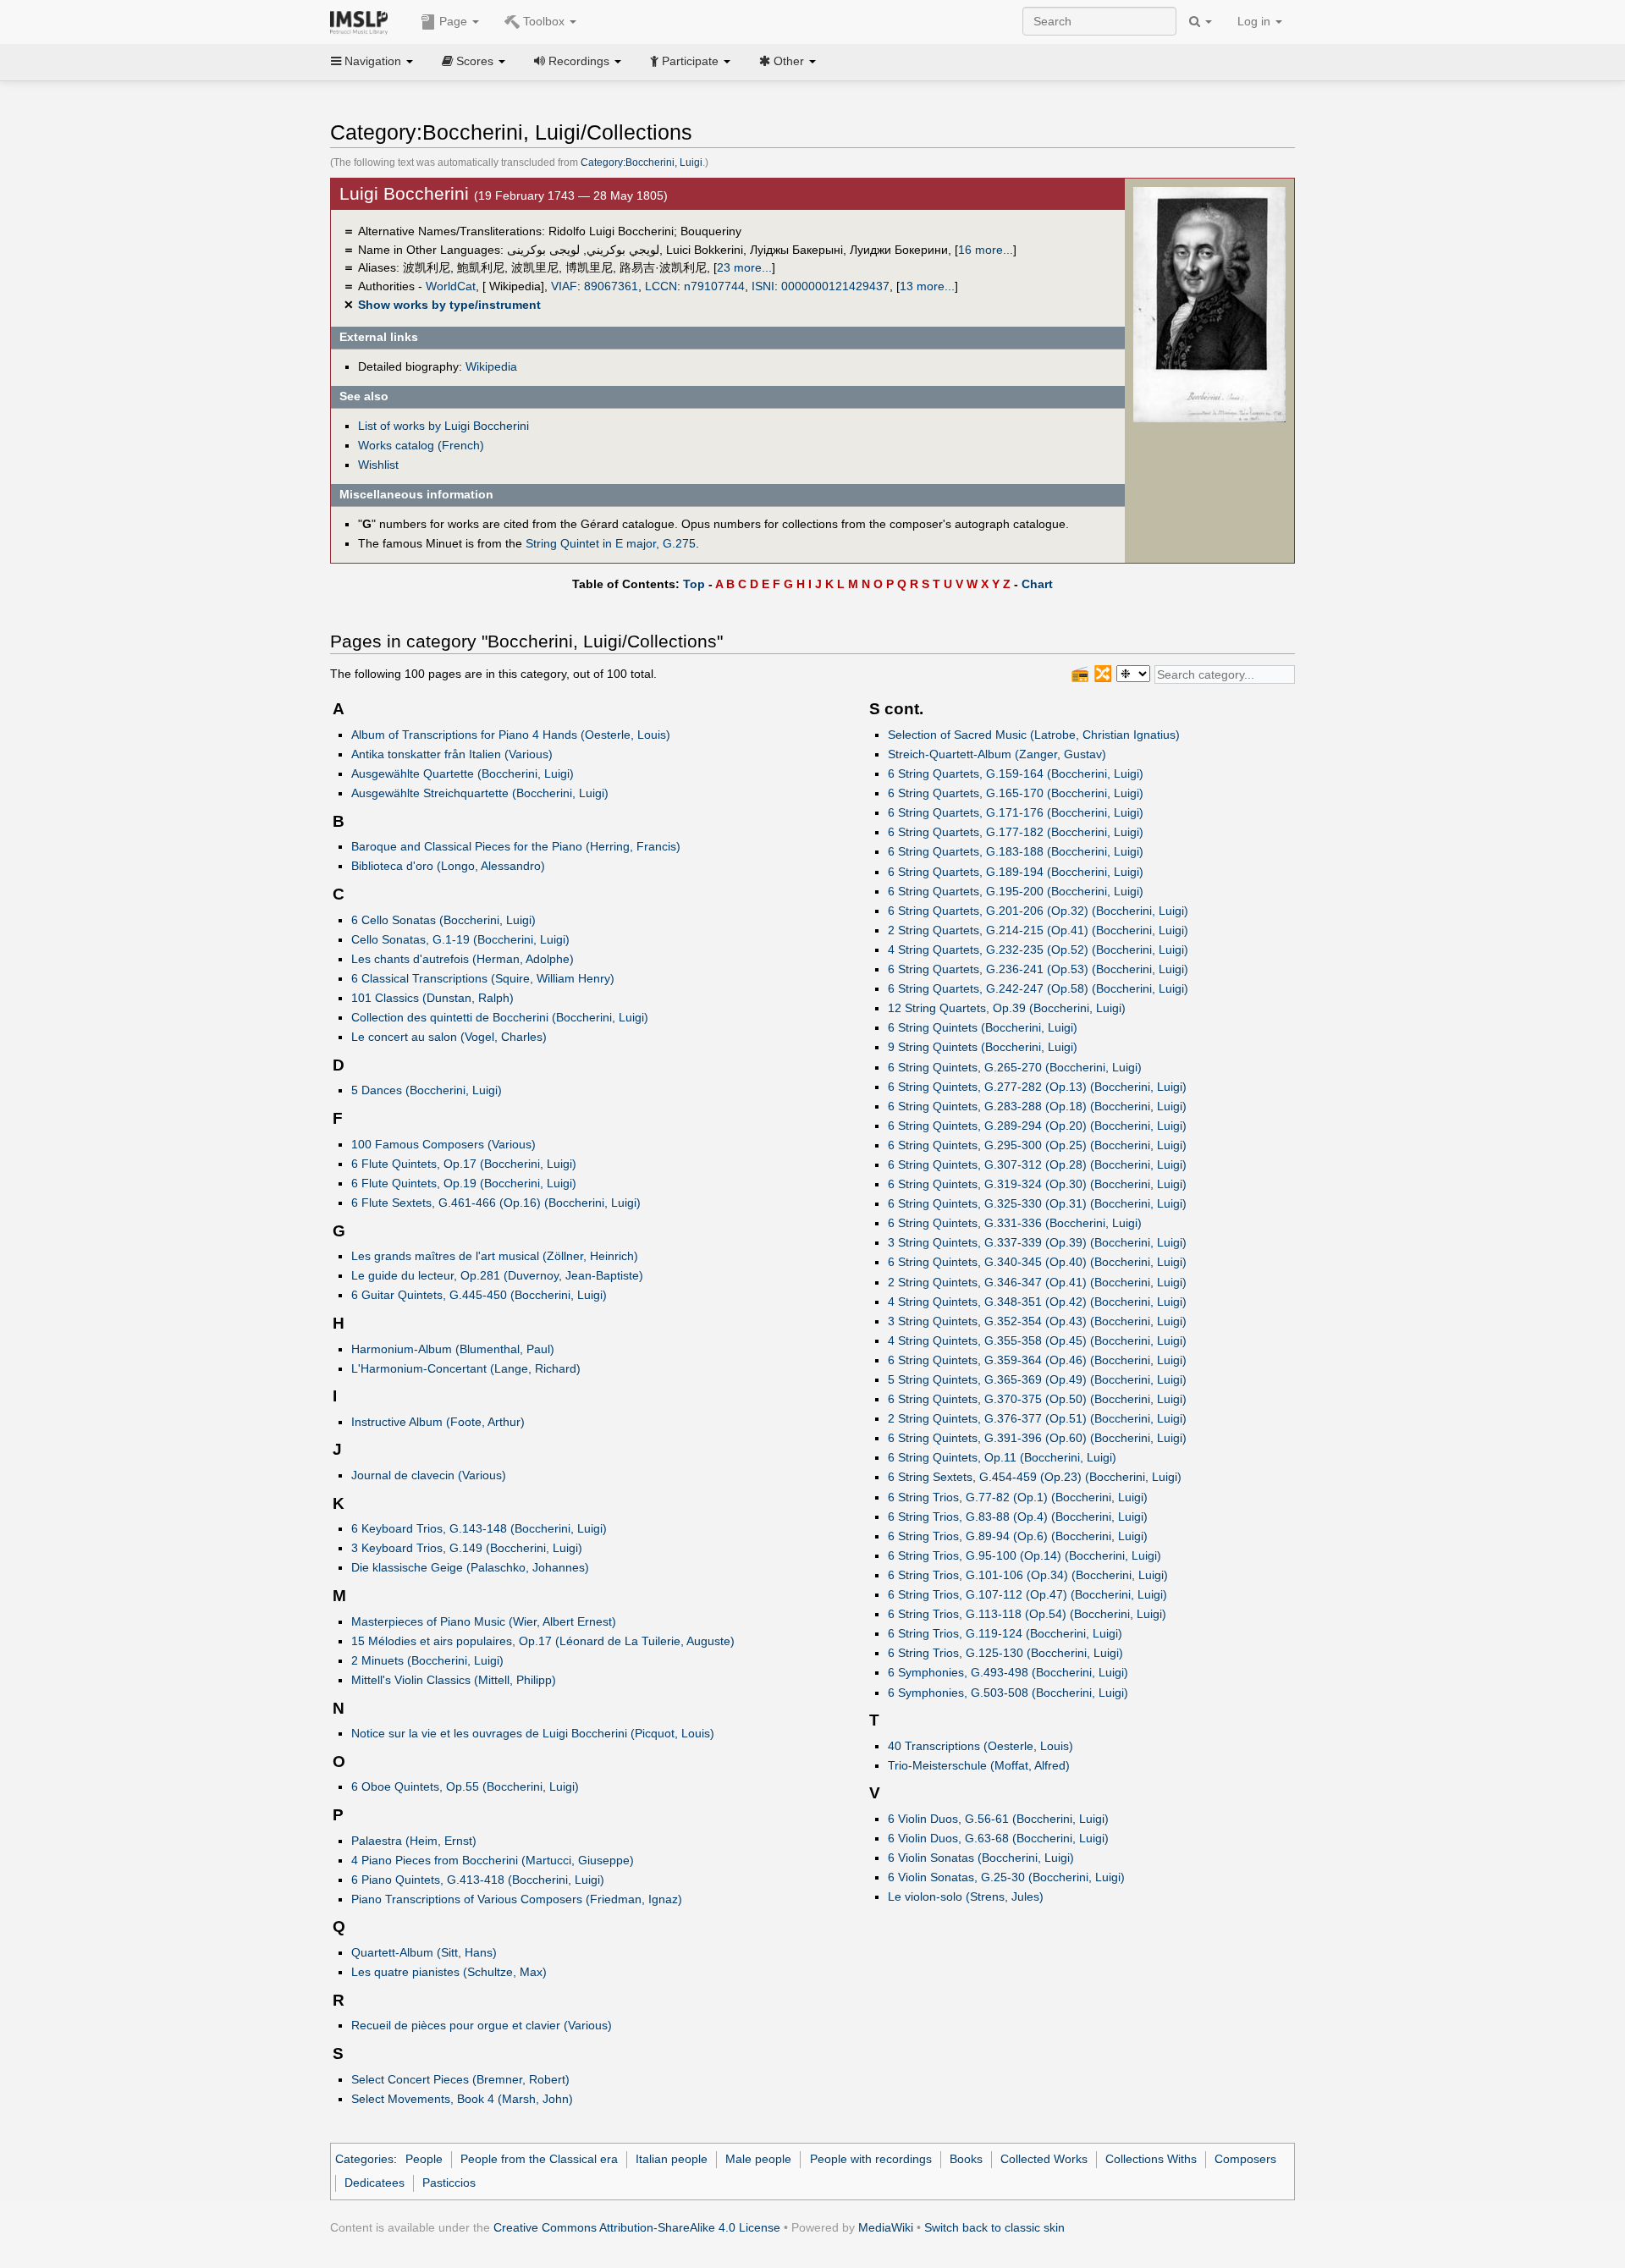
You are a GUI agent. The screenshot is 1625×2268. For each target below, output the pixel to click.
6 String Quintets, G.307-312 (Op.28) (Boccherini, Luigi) (1037, 1164)
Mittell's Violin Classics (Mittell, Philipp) (454, 1680)
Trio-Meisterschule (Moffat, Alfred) (979, 1765)
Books (966, 2159)
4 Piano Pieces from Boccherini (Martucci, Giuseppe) (493, 1860)
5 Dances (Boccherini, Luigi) (427, 1090)
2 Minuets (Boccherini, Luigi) (427, 1660)
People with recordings (871, 2159)
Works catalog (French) (421, 445)
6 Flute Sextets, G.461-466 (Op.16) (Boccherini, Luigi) (496, 1203)
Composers (1245, 2159)
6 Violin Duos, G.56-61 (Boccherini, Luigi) (998, 1819)
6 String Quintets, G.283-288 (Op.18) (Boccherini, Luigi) (1037, 1106)
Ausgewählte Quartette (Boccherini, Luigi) (463, 773)
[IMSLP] (363, 21)
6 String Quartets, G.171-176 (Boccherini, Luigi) (1016, 812)
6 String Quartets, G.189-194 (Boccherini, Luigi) (1016, 872)
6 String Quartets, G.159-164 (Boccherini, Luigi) (1016, 773)
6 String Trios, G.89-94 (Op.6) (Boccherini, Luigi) (1018, 1536)
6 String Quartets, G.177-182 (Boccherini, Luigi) (1016, 832)
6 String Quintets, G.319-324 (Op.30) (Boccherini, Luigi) (1037, 1184)
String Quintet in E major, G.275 (611, 543)
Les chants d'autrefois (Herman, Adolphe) (463, 959)
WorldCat (451, 286)
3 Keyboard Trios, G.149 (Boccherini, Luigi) (467, 1548)
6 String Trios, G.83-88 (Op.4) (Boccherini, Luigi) (1018, 1517)
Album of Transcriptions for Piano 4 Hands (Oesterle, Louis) (511, 735)
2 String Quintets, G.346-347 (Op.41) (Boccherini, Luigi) (1037, 1282)
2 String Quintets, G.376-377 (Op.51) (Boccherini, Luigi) (1037, 1418)
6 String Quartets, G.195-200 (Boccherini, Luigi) (1016, 891)
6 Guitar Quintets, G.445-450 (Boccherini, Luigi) (479, 1295)
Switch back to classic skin (994, 2227)
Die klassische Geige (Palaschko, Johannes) (470, 1567)
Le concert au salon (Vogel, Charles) (449, 1037)
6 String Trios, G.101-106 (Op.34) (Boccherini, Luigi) (1028, 1575)
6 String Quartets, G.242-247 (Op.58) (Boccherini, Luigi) (1038, 988)
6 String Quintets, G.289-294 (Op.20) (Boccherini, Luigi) (1037, 1126)
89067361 (611, 286)
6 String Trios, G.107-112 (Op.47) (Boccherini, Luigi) (1027, 1594)
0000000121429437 (835, 286)
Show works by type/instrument (449, 305)
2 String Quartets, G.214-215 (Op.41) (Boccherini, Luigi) (1038, 930)
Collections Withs (1151, 2159)
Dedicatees (375, 2183)
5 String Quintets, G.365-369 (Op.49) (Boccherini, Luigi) (1037, 1379)
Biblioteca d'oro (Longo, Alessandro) (448, 866)
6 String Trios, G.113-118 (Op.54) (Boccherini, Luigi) (1027, 1614)
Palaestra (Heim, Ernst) (414, 1841)
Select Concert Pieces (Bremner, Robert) (460, 2079)
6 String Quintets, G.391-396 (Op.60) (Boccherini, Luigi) (1037, 1438)
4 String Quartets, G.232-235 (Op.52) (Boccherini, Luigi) (1038, 950)
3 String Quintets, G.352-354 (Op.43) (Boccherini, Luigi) (1037, 1321)
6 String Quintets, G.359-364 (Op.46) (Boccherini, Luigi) (1037, 1360)
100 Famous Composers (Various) (443, 1144)
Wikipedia (491, 366)
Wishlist (378, 465)
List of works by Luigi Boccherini (443, 426)
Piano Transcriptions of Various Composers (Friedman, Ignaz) (517, 1899)
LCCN (661, 286)
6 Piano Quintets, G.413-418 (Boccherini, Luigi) (478, 1880)
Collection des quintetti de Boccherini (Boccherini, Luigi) (500, 1017)
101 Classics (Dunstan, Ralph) (432, 998)
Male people (758, 2159)
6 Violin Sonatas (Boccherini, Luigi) (981, 1858)
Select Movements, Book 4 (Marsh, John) (462, 2099)
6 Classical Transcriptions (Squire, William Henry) (483, 978)
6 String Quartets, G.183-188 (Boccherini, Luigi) (1016, 851)
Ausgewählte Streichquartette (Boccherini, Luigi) (480, 793)
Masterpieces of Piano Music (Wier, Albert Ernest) (484, 1621)
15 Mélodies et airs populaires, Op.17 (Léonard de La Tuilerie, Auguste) (543, 1641)
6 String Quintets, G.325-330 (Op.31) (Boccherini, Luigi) (1037, 1203)
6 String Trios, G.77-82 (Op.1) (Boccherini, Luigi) (1018, 1497)
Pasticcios (449, 2183)
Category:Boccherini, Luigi (642, 162)
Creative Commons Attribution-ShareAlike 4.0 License (637, 2227)
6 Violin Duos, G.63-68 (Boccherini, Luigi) (998, 1838)
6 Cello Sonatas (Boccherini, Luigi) (443, 920)
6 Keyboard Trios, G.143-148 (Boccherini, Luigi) (479, 1528)
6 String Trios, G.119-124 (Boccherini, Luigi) (1005, 1633)
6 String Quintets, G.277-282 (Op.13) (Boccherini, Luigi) (1037, 1087)
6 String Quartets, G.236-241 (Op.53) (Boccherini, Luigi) (1038, 969)
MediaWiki (886, 2227)
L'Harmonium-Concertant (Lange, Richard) (466, 1368)
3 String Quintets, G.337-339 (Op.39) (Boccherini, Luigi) (1037, 1242)
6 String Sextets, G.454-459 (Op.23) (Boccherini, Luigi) (1035, 1477)
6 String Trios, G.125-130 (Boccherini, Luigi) (1005, 1653)
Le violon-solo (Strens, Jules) (966, 1896)
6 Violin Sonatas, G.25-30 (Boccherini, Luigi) (1006, 1877)
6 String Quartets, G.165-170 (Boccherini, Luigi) (1016, 793)
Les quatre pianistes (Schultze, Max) (449, 1972)
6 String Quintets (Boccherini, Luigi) (983, 1027)
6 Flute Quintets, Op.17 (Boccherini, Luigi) (464, 1164)
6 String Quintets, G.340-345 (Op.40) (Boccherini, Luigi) (1037, 1262)
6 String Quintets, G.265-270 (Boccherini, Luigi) (1015, 1067)
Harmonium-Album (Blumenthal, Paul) (453, 1349)
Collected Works (1044, 2159)
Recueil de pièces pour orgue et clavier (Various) (482, 2025)
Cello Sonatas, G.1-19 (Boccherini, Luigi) (460, 939)
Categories (364, 2159)
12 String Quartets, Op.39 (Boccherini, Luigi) (1007, 1008)
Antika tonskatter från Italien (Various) (452, 754)
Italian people (672, 2159)
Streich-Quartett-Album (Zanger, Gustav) (997, 754)
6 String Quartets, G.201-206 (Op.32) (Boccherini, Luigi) (1038, 911)
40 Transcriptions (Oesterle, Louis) (981, 1746)
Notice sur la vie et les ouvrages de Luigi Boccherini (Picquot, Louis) (533, 1733)
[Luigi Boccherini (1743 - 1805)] (1209, 304)
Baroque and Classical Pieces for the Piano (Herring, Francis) (516, 846)
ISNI (763, 286)
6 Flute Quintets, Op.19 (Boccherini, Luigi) (464, 1183)
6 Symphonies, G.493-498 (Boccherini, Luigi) (1008, 1672)
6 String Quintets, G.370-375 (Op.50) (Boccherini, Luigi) (1037, 1399)
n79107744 (714, 286)
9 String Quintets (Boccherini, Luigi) (983, 1047)
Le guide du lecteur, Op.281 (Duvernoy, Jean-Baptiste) (497, 1275)
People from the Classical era (539, 2159)
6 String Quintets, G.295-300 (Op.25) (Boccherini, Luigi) (1037, 1145)
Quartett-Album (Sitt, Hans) (424, 1952)
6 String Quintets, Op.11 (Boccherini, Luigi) (1002, 1457)
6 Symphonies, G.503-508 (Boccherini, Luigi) (1008, 1693)
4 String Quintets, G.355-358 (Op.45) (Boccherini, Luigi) (1037, 1340)
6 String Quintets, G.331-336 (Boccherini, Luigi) (1015, 1223)
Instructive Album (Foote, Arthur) (438, 1422)
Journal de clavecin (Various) (429, 1475)
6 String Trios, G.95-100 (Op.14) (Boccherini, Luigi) (1025, 1555)
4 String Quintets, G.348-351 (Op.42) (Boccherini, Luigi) (1037, 1302)
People (424, 2159)
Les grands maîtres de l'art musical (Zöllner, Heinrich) (495, 1256)
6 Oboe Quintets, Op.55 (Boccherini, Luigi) (465, 1786)
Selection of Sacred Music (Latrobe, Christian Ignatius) (1034, 735)
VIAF (564, 286)
